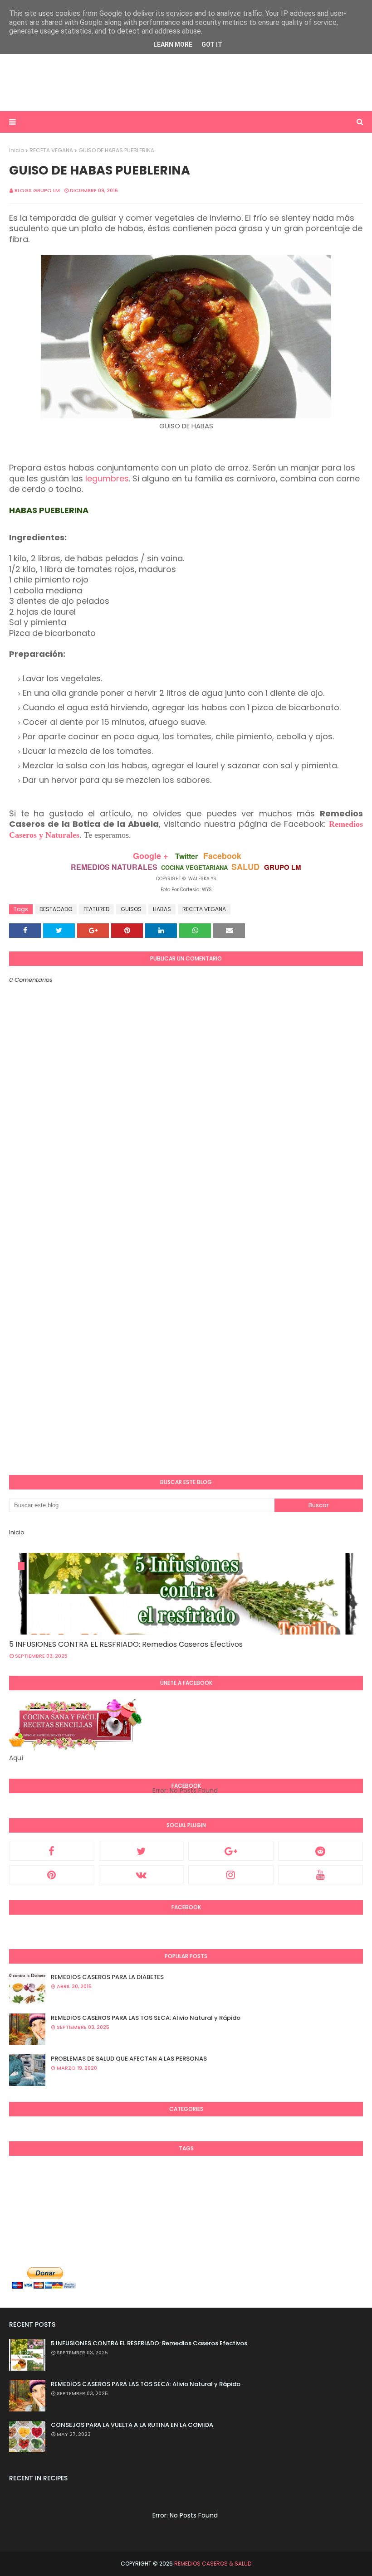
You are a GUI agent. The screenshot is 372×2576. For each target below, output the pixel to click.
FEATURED (96, 909)
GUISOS (131, 909)
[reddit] (321, 1851)
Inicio (17, 150)
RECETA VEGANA (51, 150)
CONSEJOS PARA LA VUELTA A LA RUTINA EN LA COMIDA (132, 2425)
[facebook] (52, 1851)
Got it (212, 44)
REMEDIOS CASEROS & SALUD (213, 2564)
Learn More (173, 44)
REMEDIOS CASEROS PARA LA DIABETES (107, 1977)
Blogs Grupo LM (37, 190)
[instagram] (231, 1875)
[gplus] (231, 1851)
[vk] (142, 1875)
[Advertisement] (186, 82)
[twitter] (142, 1851)
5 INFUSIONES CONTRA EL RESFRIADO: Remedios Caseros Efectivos (126, 1644)
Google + (151, 856)
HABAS (162, 909)
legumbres (107, 478)
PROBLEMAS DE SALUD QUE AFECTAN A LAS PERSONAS (129, 2059)
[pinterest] (52, 1875)
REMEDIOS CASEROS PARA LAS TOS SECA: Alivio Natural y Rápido (146, 2018)
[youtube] (321, 1875)
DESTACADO (56, 909)
